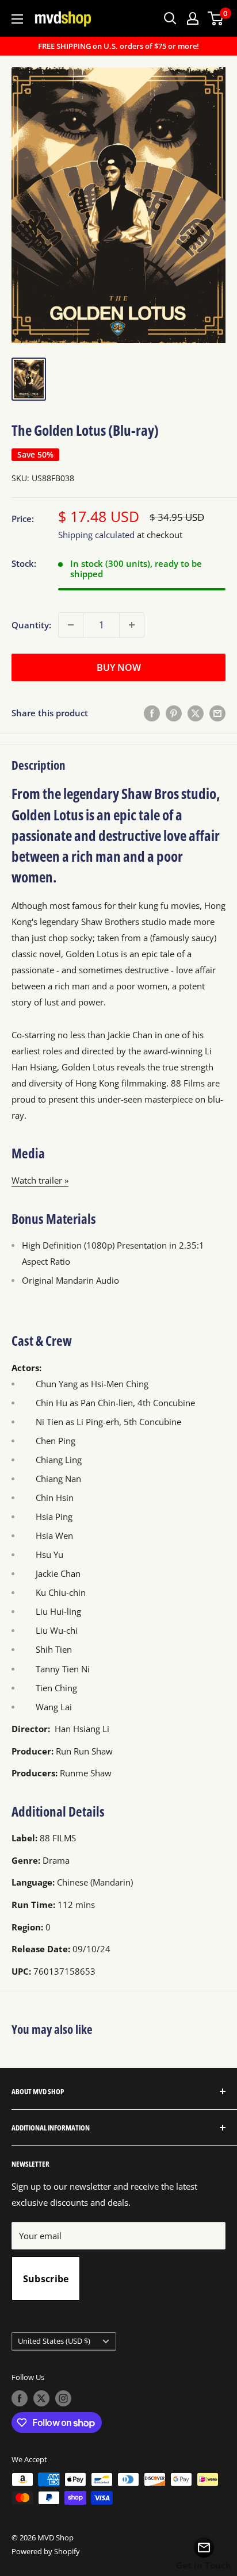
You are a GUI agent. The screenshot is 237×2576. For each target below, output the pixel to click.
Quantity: (31, 625)
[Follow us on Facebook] (20, 2398)
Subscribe (46, 2279)
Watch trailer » (40, 1180)
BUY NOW (119, 667)
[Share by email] (217, 713)
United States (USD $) (54, 2341)
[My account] (193, 18)
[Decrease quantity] (71, 625)
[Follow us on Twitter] (41, 2398)
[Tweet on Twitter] (196, 713)
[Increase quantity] (132, 625)
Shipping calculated (96, 535)
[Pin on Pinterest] (174, 713)
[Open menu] (17, 19)
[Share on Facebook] (152, 713)
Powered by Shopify (46, 2551)
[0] (216, 18)
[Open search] (170, 18)
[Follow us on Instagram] (63, 2398)
